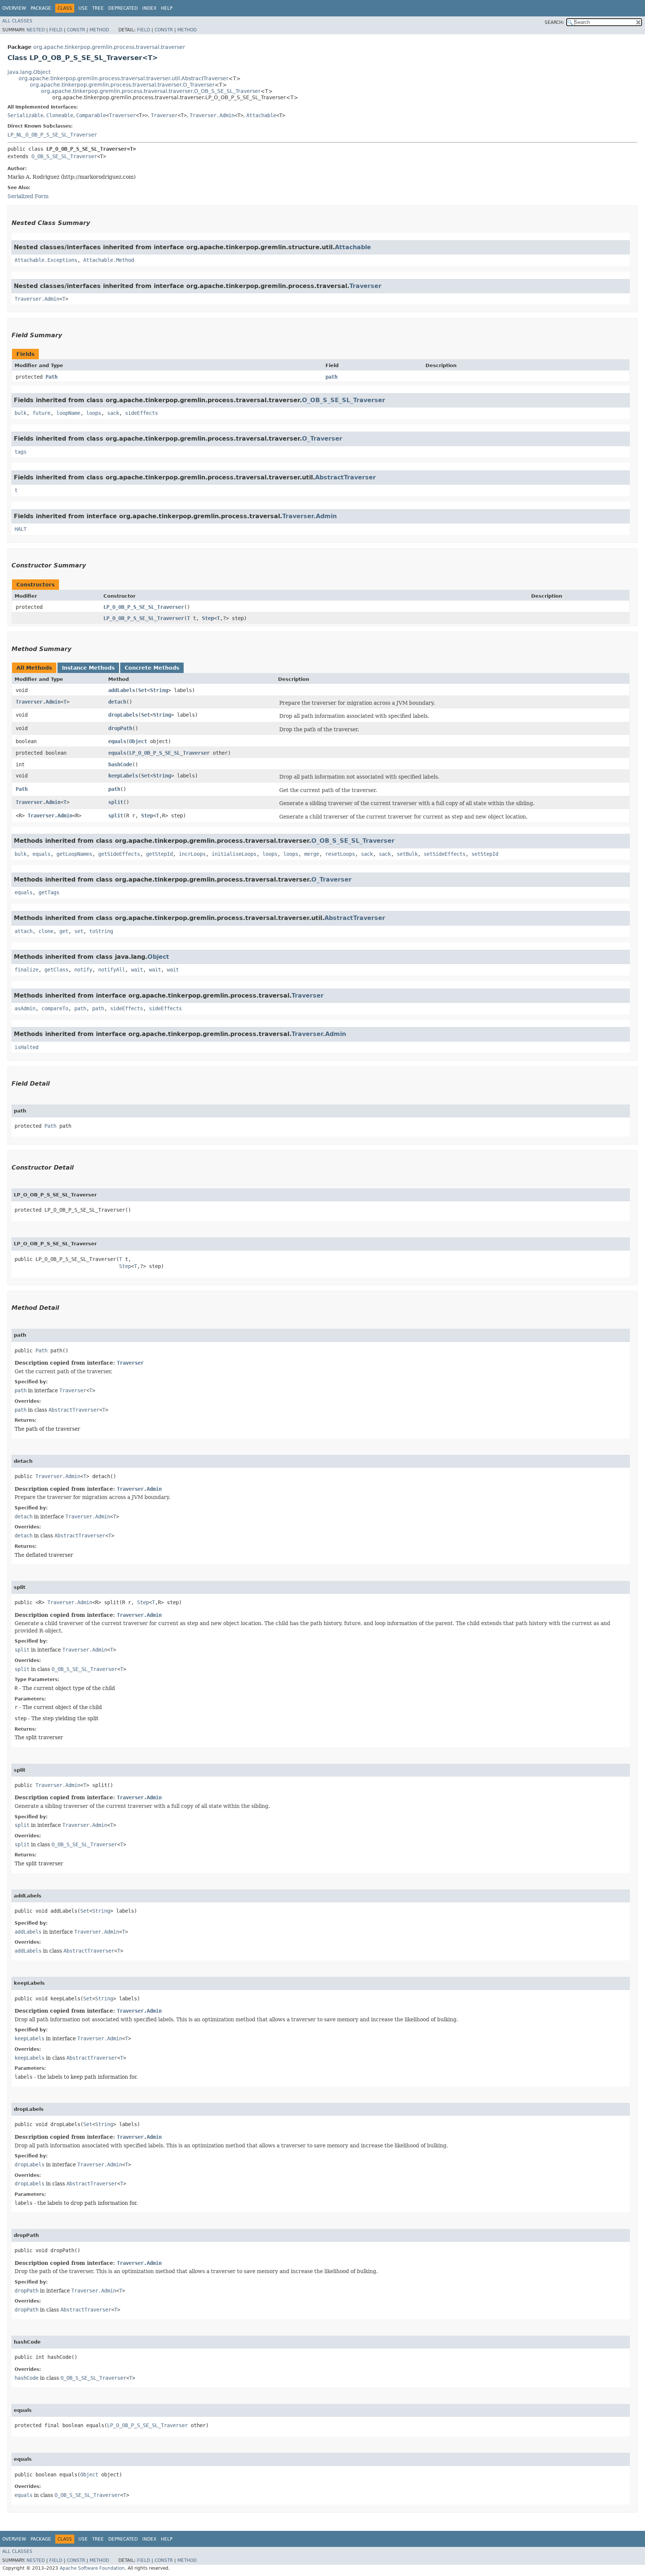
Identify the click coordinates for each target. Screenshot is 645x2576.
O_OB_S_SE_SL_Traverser (64, 156)
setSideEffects (445, 854)
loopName (68, 413)
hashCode (120, 764)
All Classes (17, 21)
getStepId (159, 854)
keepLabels (123, 776)
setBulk (407, 854)
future (41, 413)
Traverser (122, 115)
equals (117, 741)
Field (56, 30)
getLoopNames (74, 854)
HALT (21, 529)
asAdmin (25, 1008)
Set (143, 690)
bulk (21, 413)
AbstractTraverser (345, 477)
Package (41, 8)
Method (99, 30)
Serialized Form (28, 196)
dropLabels (123, 715)
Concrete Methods (152, 668)
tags (21, 452)
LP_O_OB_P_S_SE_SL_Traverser (144, 607)
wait (137, 970)
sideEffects (141, 413)
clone (46, 931)
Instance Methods (88, 668)
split (116, 802)
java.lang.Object (29, 72)
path (331, 377)
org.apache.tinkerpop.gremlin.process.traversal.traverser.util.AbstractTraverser (124, 78)
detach (117, 702)
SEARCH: (554, 22)
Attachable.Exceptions (46, 260)
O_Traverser (322, 439)
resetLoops (340, 854)
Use (83, 8)
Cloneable (60, 115)
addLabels (122, 690)
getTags (49, 892)
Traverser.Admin (212, 115)
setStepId (485, 854)
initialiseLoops (234, 854)
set (79, 931)
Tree (98, 8)
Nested (36, 30)
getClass (56, 970)
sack (113, 413)
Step (208, 618)
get (64, 931)
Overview (14, 8)
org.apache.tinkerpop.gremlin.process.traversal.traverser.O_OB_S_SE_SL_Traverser (151, 91)
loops (94, 413)
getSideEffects (119, 854)
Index (149, 8)
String (159, 690)
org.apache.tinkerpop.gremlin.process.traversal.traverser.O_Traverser (122, 85)
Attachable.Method (109, 260)
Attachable (261, 115)
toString (101, 931)
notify (83, 970)
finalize (27, 970)
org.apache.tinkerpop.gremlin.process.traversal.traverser (109, 47)
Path (52, 377)
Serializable (25, 115)
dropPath (120, 728)
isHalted (27, 1047)
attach (24, 931)
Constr (76, 30)
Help (167, 8)
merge (312, 854)
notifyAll (112, 970)
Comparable (91, 115)
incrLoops (192, 854)
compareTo (55, 1008)
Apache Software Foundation (92, 2568)
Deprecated (123, 8)
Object (138, 741)
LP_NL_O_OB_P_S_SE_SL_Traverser (52, 135)
